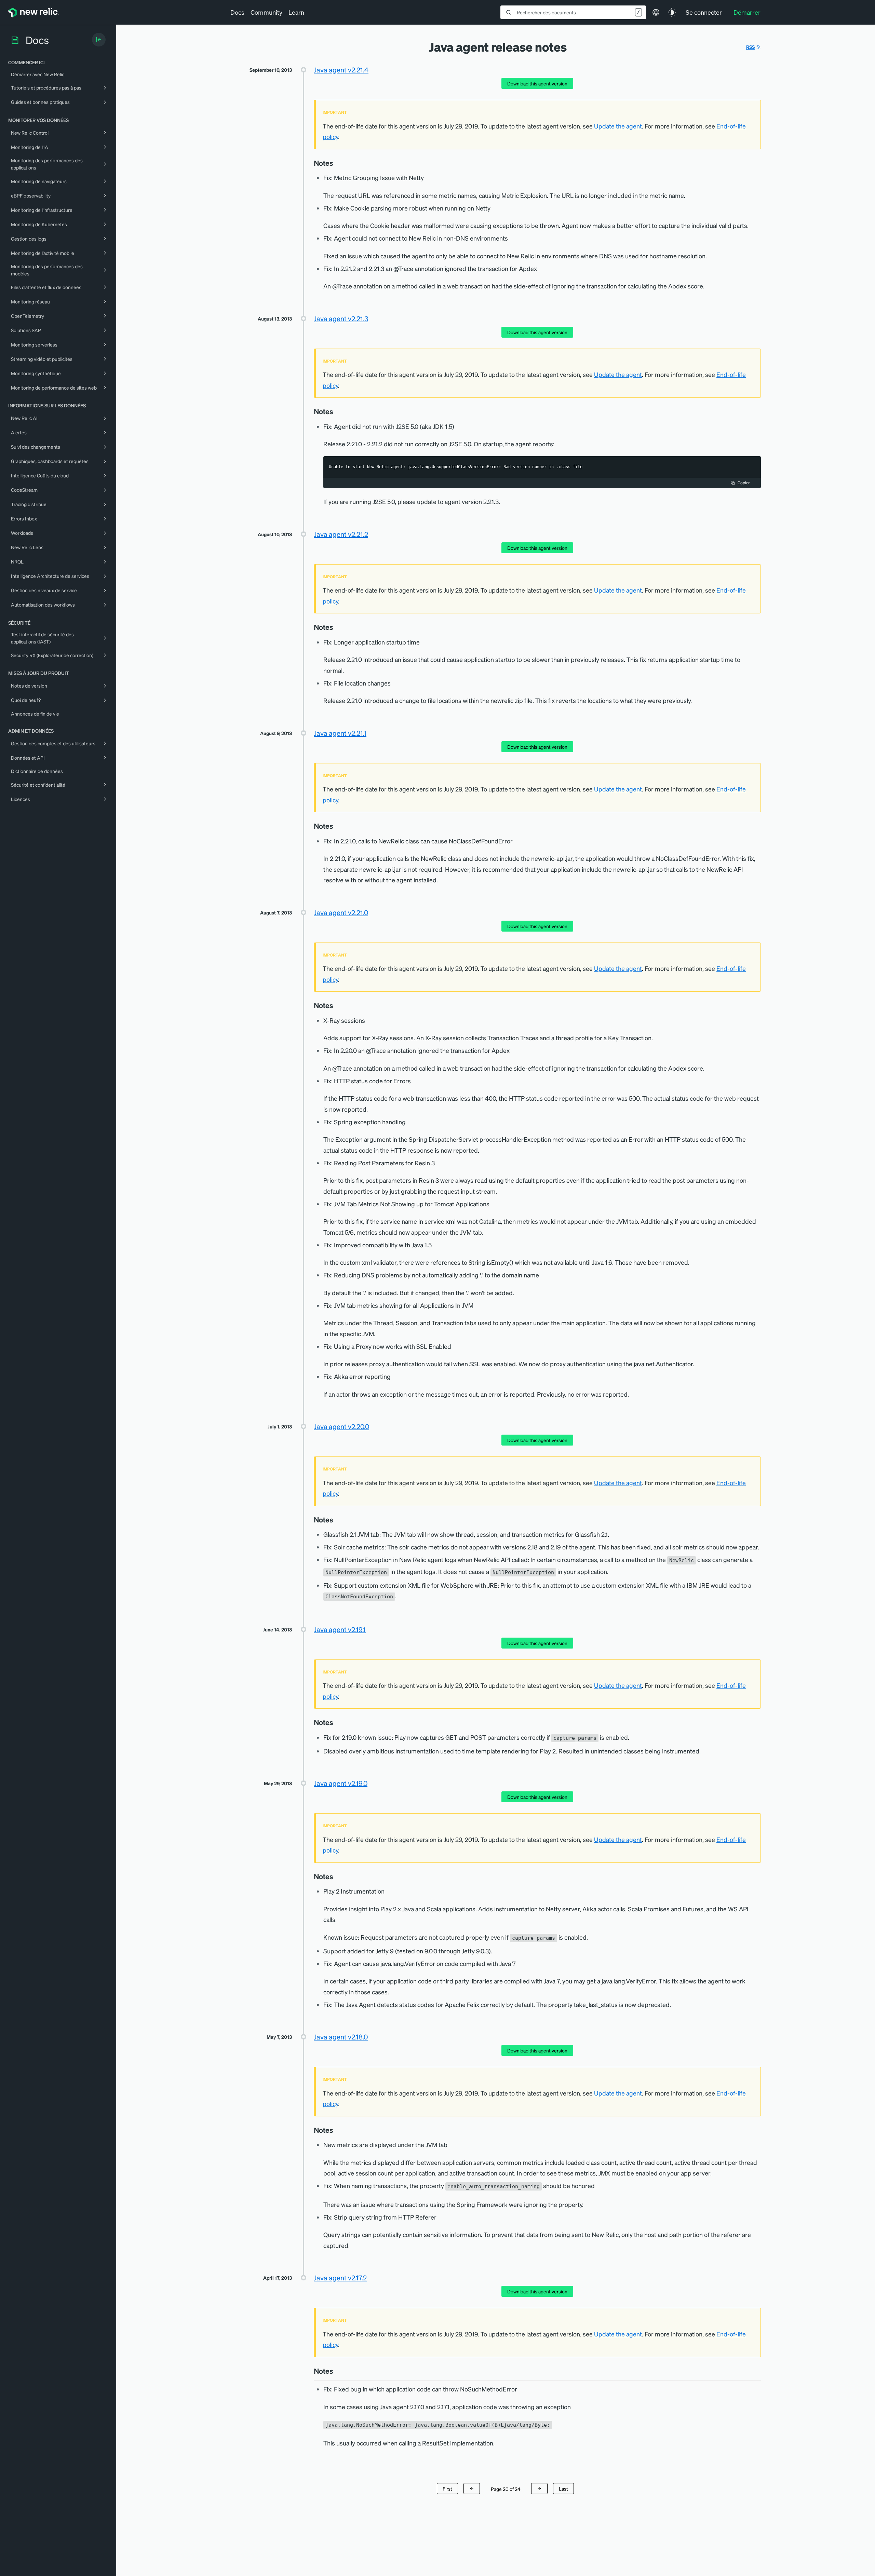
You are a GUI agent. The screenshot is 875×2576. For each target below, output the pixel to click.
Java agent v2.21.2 (341, 534)
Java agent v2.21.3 (341, 318)
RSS (750, 47)
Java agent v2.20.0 (341, 1426)
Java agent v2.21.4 (341, 70)
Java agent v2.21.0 (341, 912)
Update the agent (618, 126)
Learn (296, 12)
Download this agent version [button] (537, 83)
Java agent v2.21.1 (340, 733)
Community (266, 12)
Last (563, 2489)
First (447, 2489)
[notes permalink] (337, 163)
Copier (744, 483)
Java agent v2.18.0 (341, 2037)
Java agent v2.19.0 (341, 1783)
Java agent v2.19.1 (340, 1629)
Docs (237, 12)
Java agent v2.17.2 (340, 2278)
